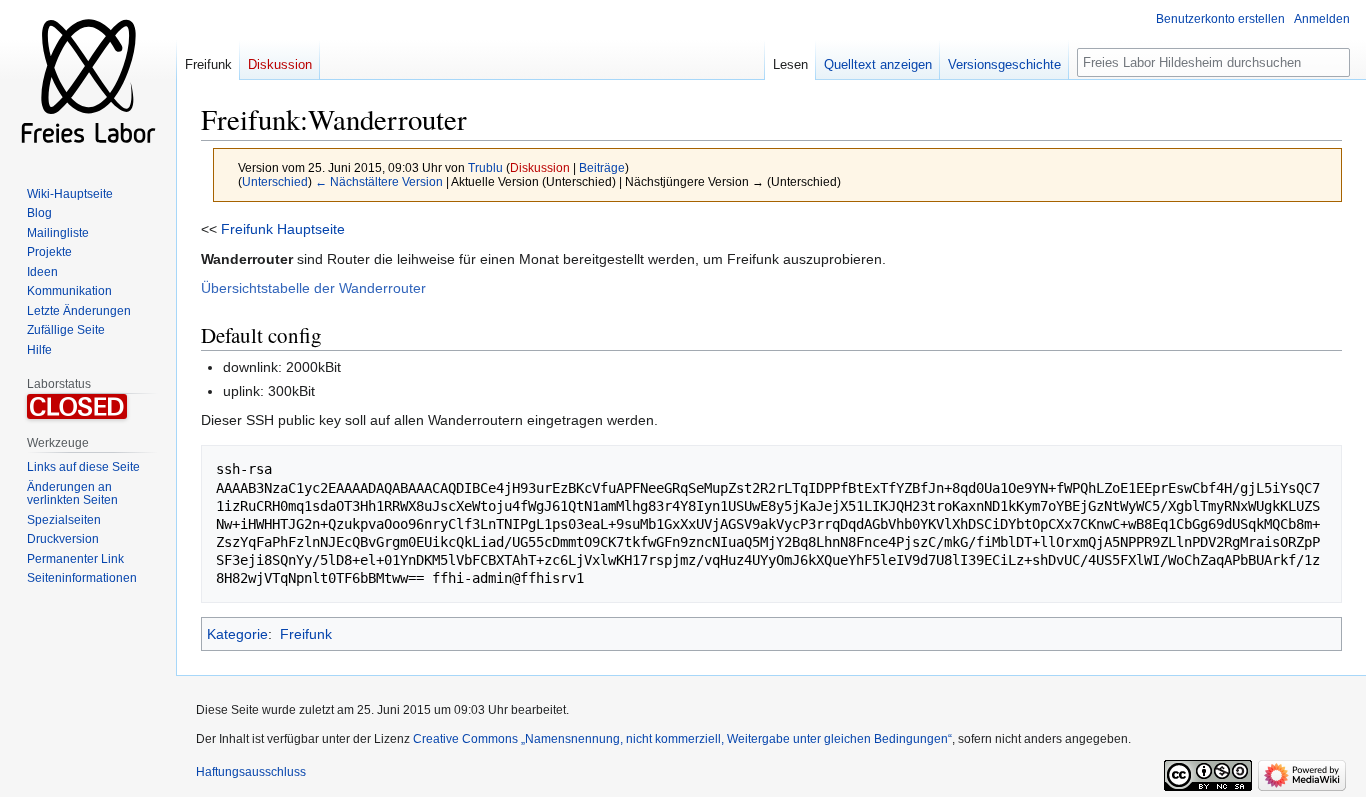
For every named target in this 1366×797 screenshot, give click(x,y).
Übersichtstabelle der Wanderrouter (313, 288)
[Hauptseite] (88, 80)
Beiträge (602, 167)
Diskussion (540, 167)
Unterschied (275, 181)
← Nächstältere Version (379, 181)
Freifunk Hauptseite (283, 229)
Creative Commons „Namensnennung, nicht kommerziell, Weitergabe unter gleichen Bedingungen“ (682, 739)
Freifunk (306, 634)
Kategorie (237, 634)
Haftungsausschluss (251, 772)
